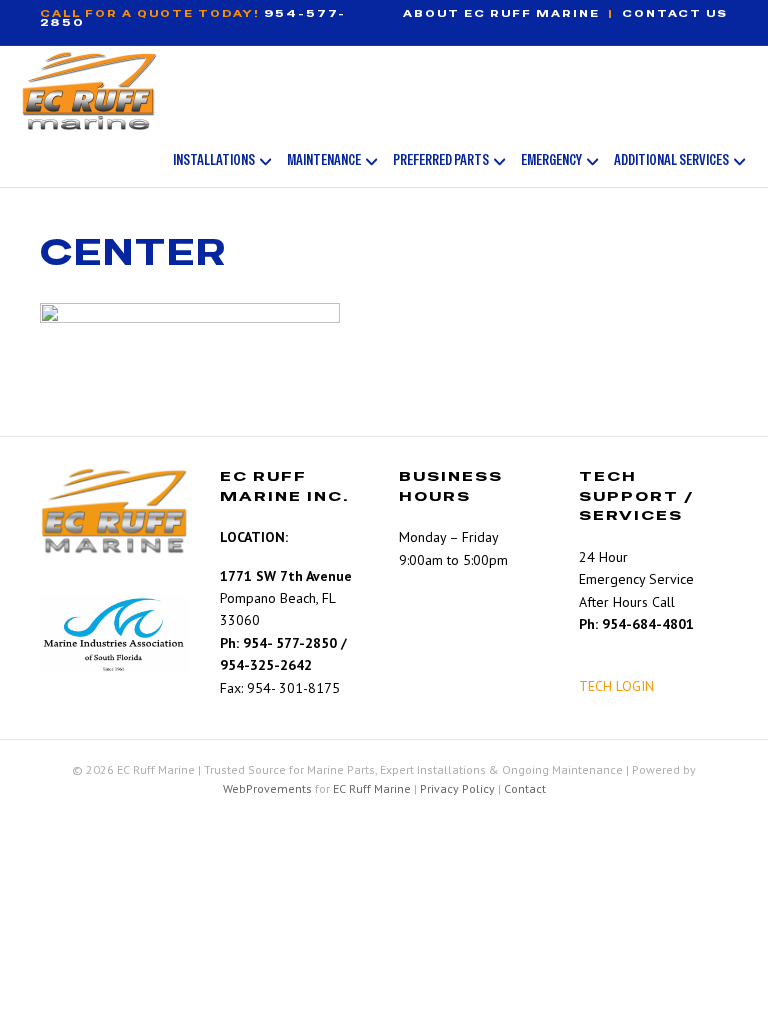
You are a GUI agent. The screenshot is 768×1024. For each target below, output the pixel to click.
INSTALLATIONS (214, 159)
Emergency (551, 159)
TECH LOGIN (616, 686)
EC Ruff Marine (372, 788)
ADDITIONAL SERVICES (671, 159)
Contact (525, 788)
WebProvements (267, 788)
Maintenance (324, 159)
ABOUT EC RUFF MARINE (501, 13)
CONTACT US (675, 13)
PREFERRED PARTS (441, 159)
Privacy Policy (457, 788)
